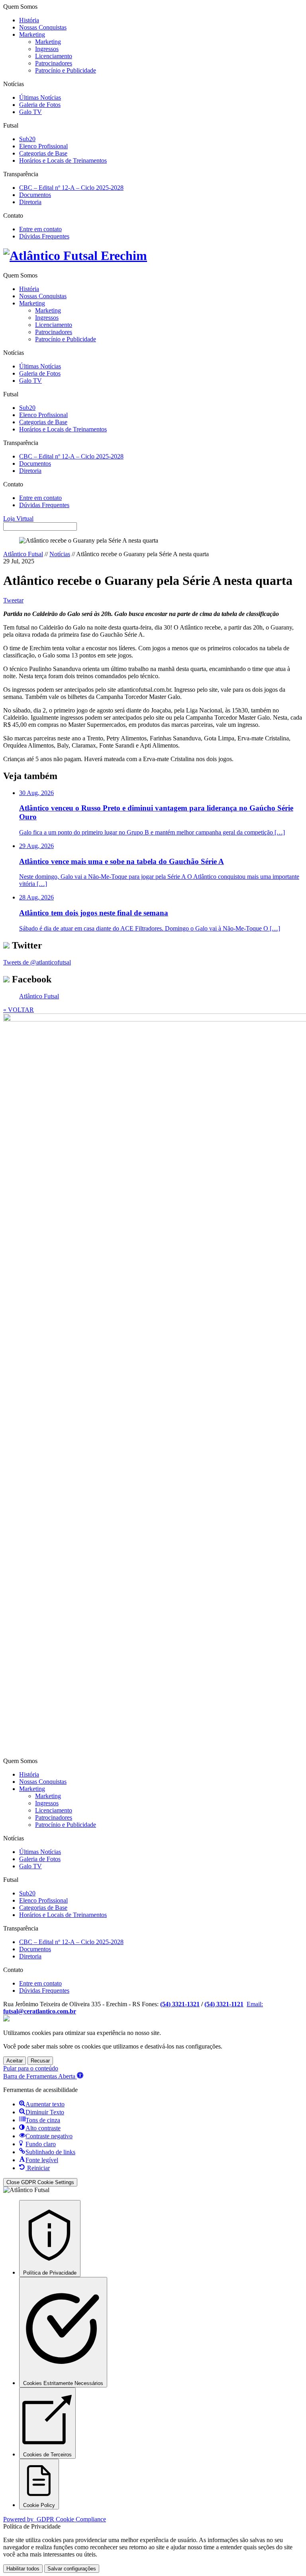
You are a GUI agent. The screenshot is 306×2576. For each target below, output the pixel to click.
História (29, 20)
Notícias (60, 554)
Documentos (35, 195)
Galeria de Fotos (40, 105)
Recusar (40, 2061)
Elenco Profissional (43, 146)
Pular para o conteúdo (31, 2068)
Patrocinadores (54, 63)
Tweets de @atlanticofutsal (37, 962)
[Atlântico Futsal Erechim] (153, 256)
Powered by (55, 2519)
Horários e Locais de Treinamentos (63, 160)
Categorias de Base (43, 153)
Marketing (32, 34)
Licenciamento (54, 56)
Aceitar (15, 2061)
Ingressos (47, 49)
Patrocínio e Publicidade (66, 70)
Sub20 (27, 139)
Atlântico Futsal (23, 554)
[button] (43, 2076)
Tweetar (13, 600)
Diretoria (30, 202)
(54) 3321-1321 (180, 2004)
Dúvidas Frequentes (44, 236)
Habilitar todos (23, 2569)
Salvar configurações (72, 2569)
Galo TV (30, 112)
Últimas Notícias (40, 97)
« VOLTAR (19, 1010)
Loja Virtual (18, 519)
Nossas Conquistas (43, 27)
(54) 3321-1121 (224, 2004)
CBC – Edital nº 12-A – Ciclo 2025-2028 (71, 188)
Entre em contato (40, 229)
